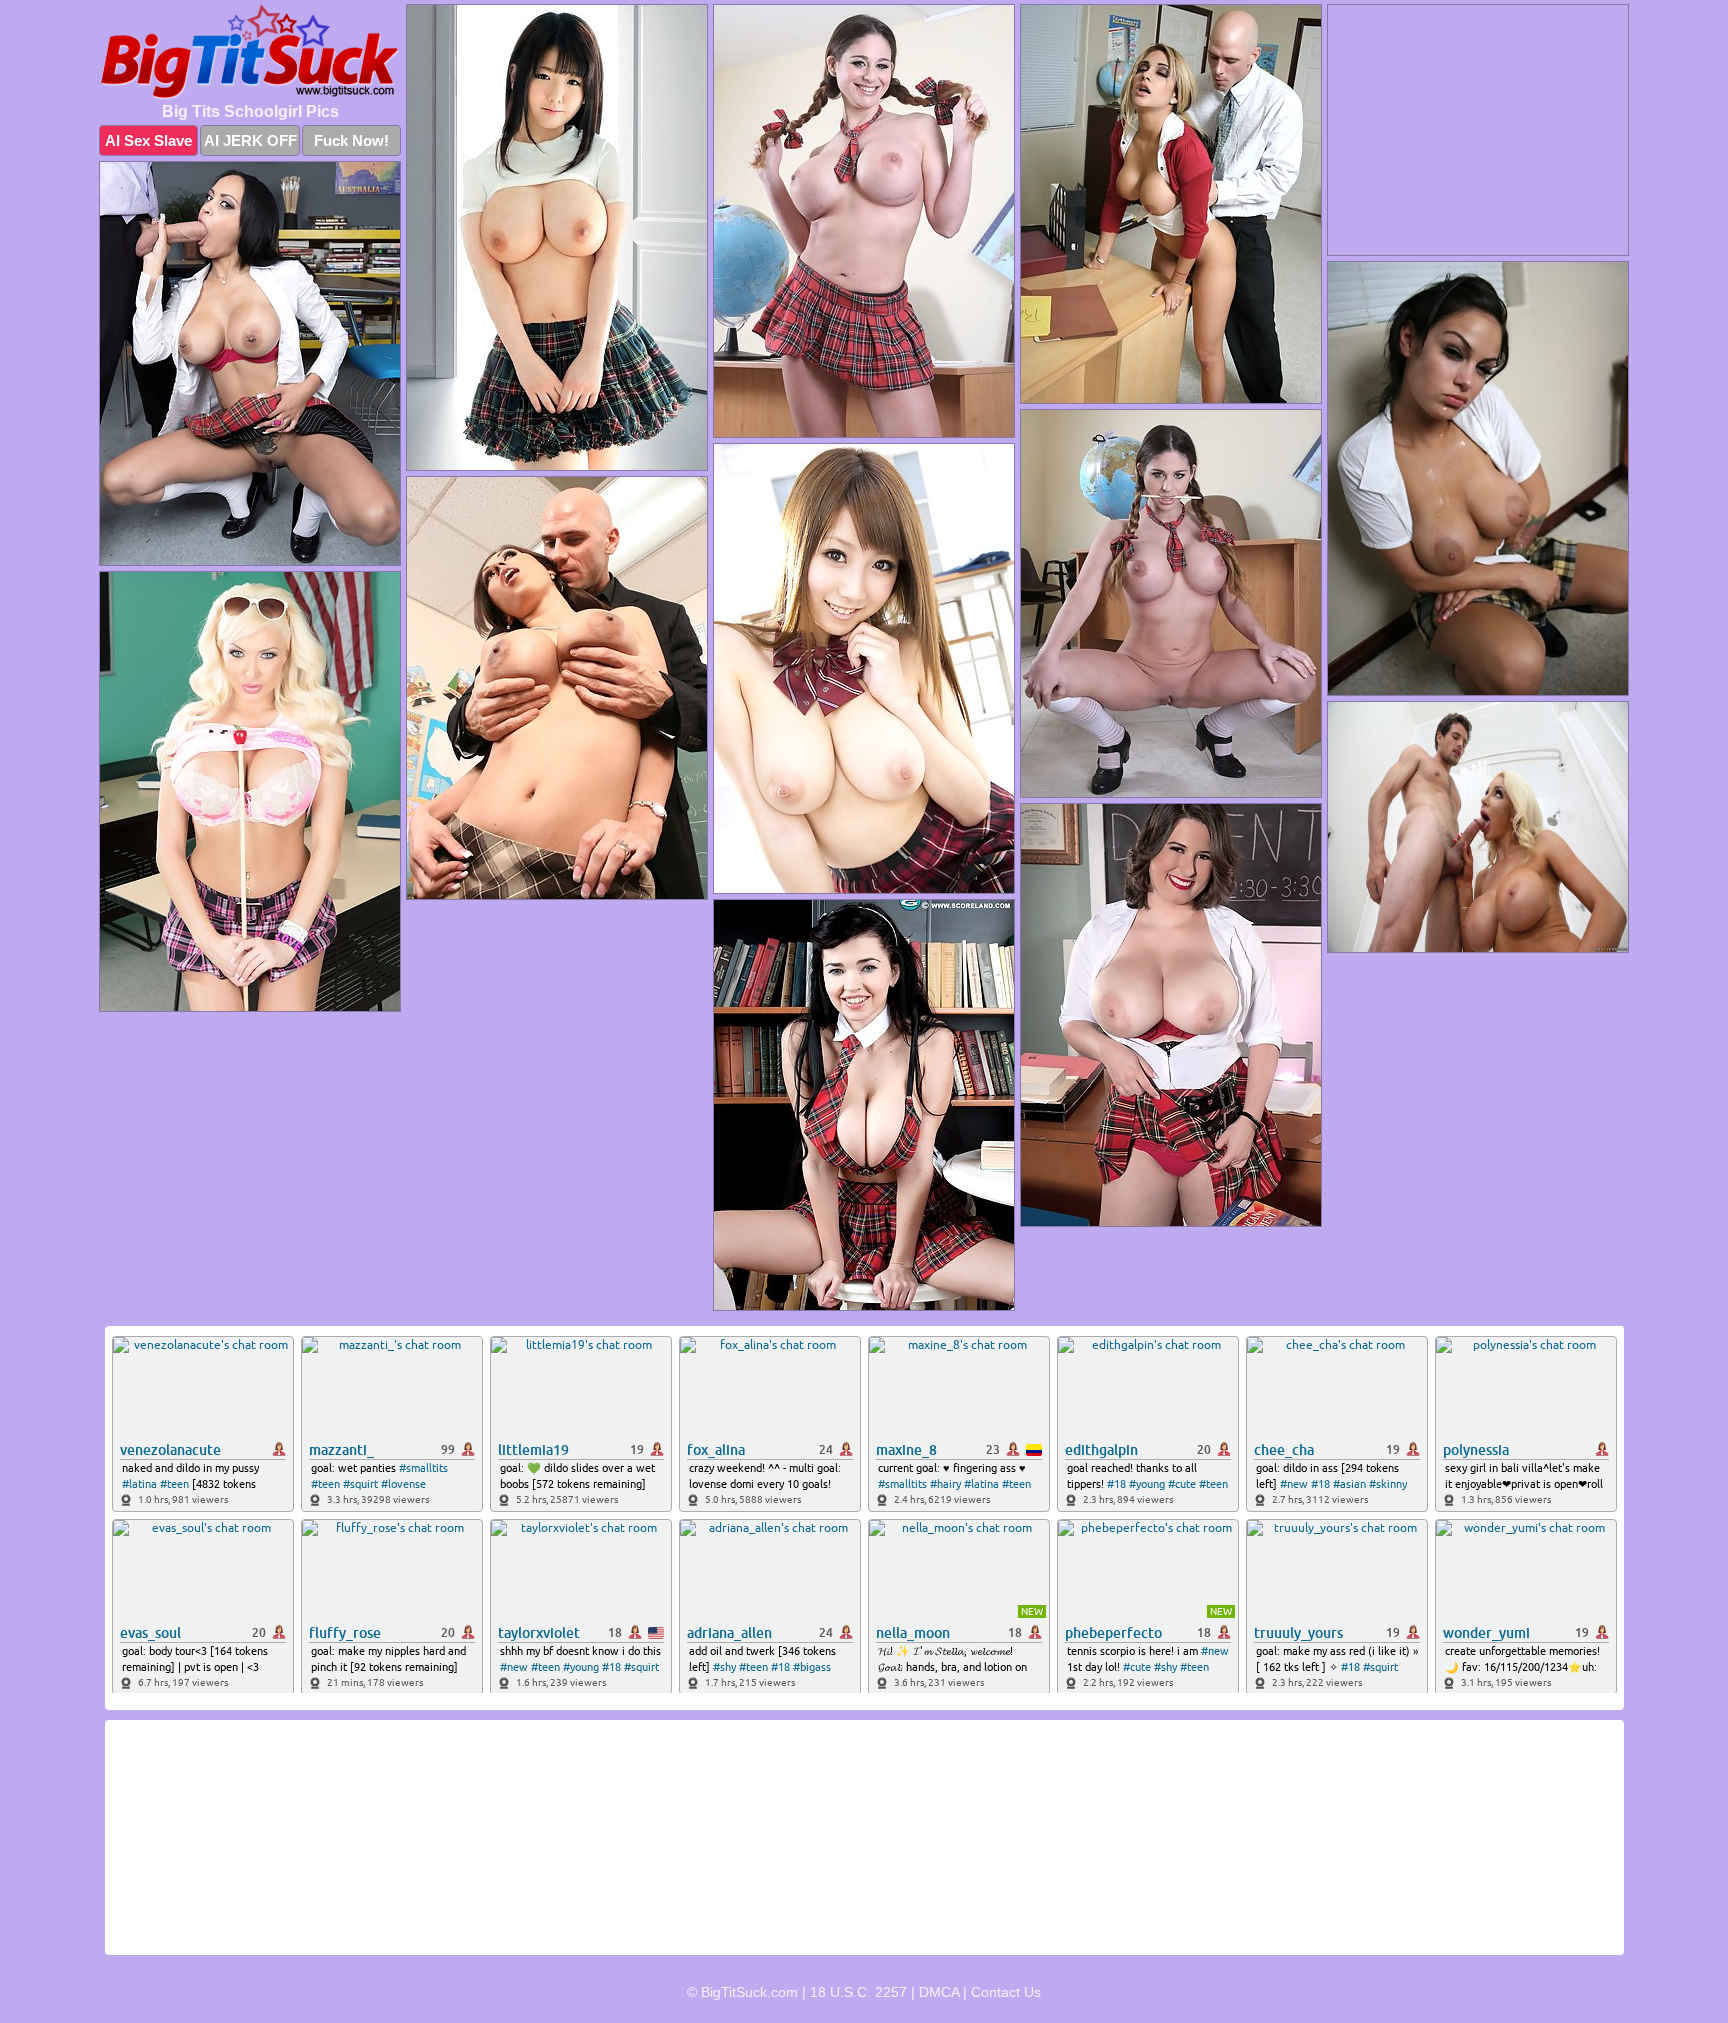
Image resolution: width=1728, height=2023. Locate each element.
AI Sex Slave (148, 140)
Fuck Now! (351, 140)
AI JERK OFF (250, 140)
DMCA (939, 1992)
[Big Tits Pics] (250, 52)
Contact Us (1006, 1992)
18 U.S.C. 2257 (858, 1992)
